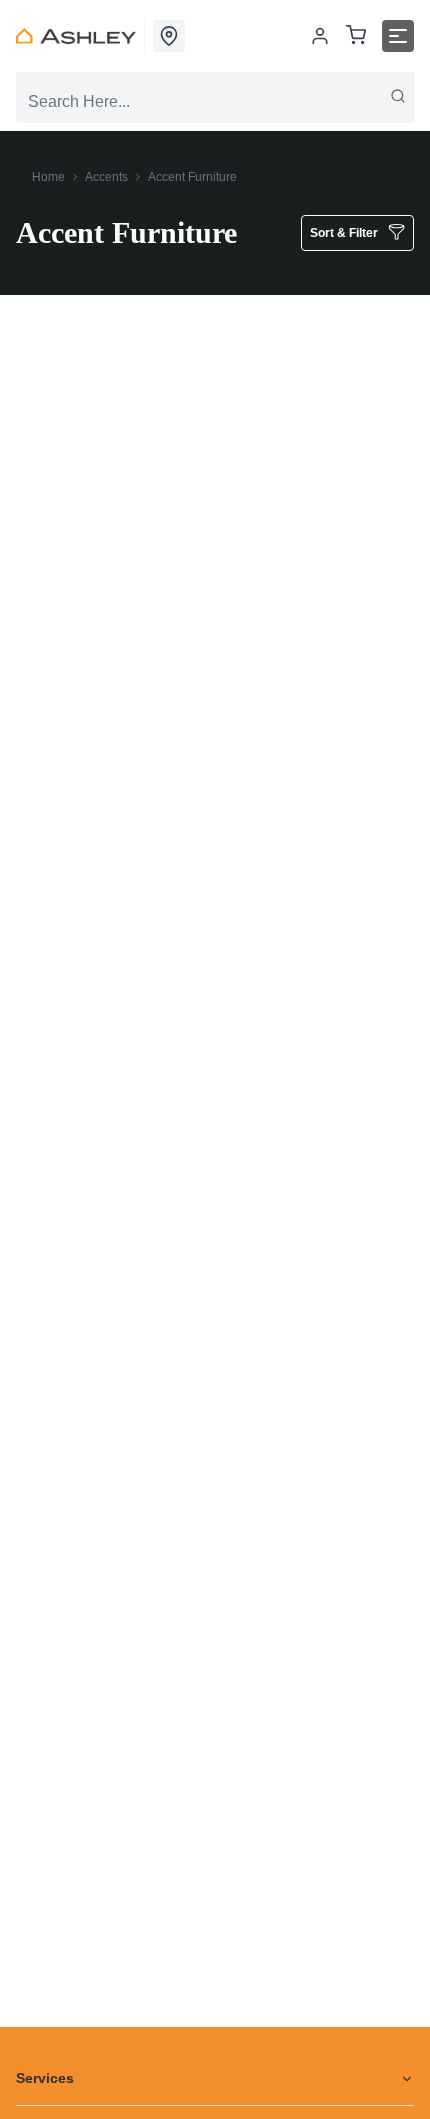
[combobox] (215, 102)
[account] (320, 36)
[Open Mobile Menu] (398, 36)
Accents (106, 177)
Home (48, 177)
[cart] (356, 36)
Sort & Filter (344, 233)
